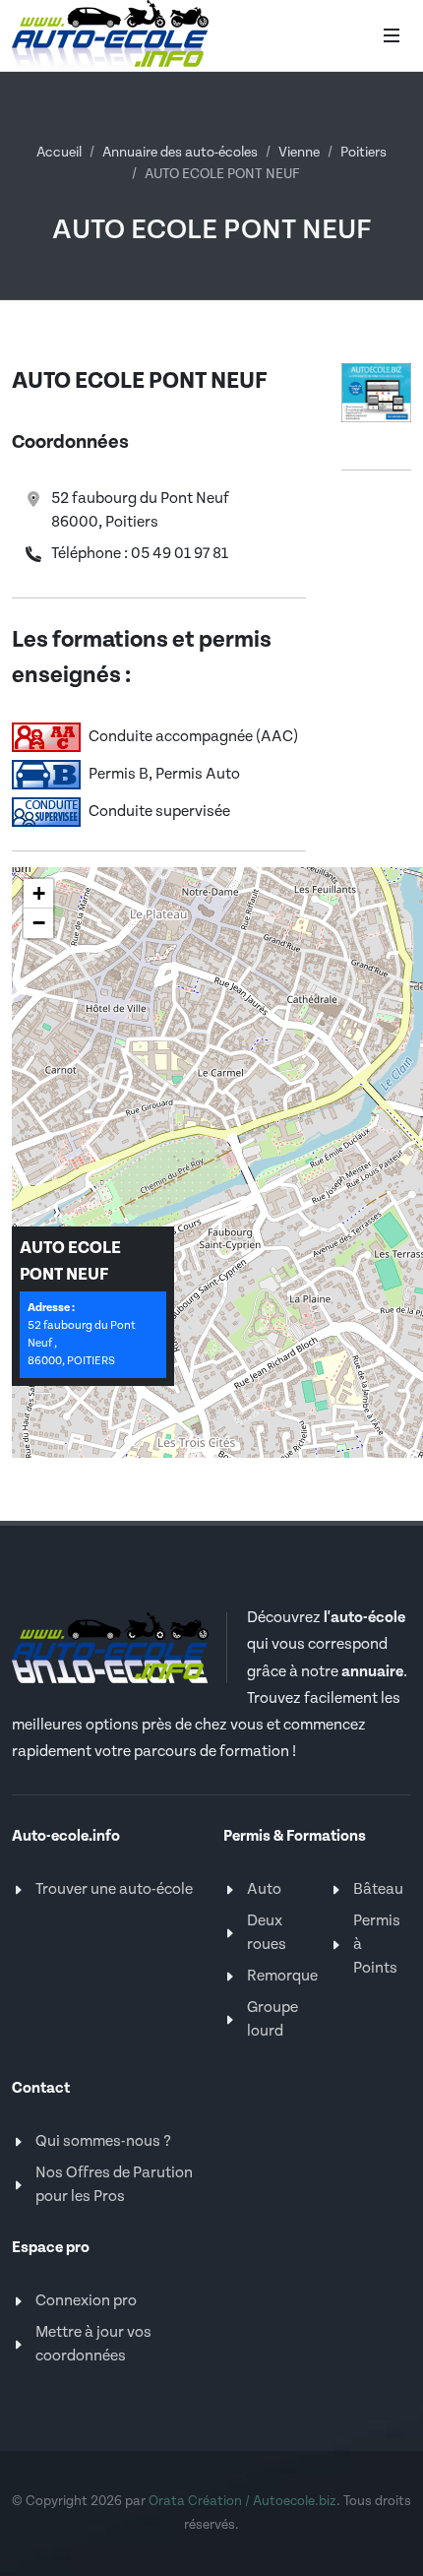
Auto (264, 1889)
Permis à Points (377, 1945)
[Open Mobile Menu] (392, 35)
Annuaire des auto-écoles (180, 153)
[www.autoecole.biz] (376, 392)
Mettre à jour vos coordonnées (93, 2344)
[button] (38, 894)
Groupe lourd (272, 2019)
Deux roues (267, 1933)
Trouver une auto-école (114, 1889)
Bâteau (378, 1889)
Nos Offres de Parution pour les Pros (114, 2185)
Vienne (299, 153)
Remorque (282, 1976)
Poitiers (363, 153)
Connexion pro (86, 2301)
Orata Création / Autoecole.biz (242, 2501)
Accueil (59, 153)
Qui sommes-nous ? (103, 2141)
